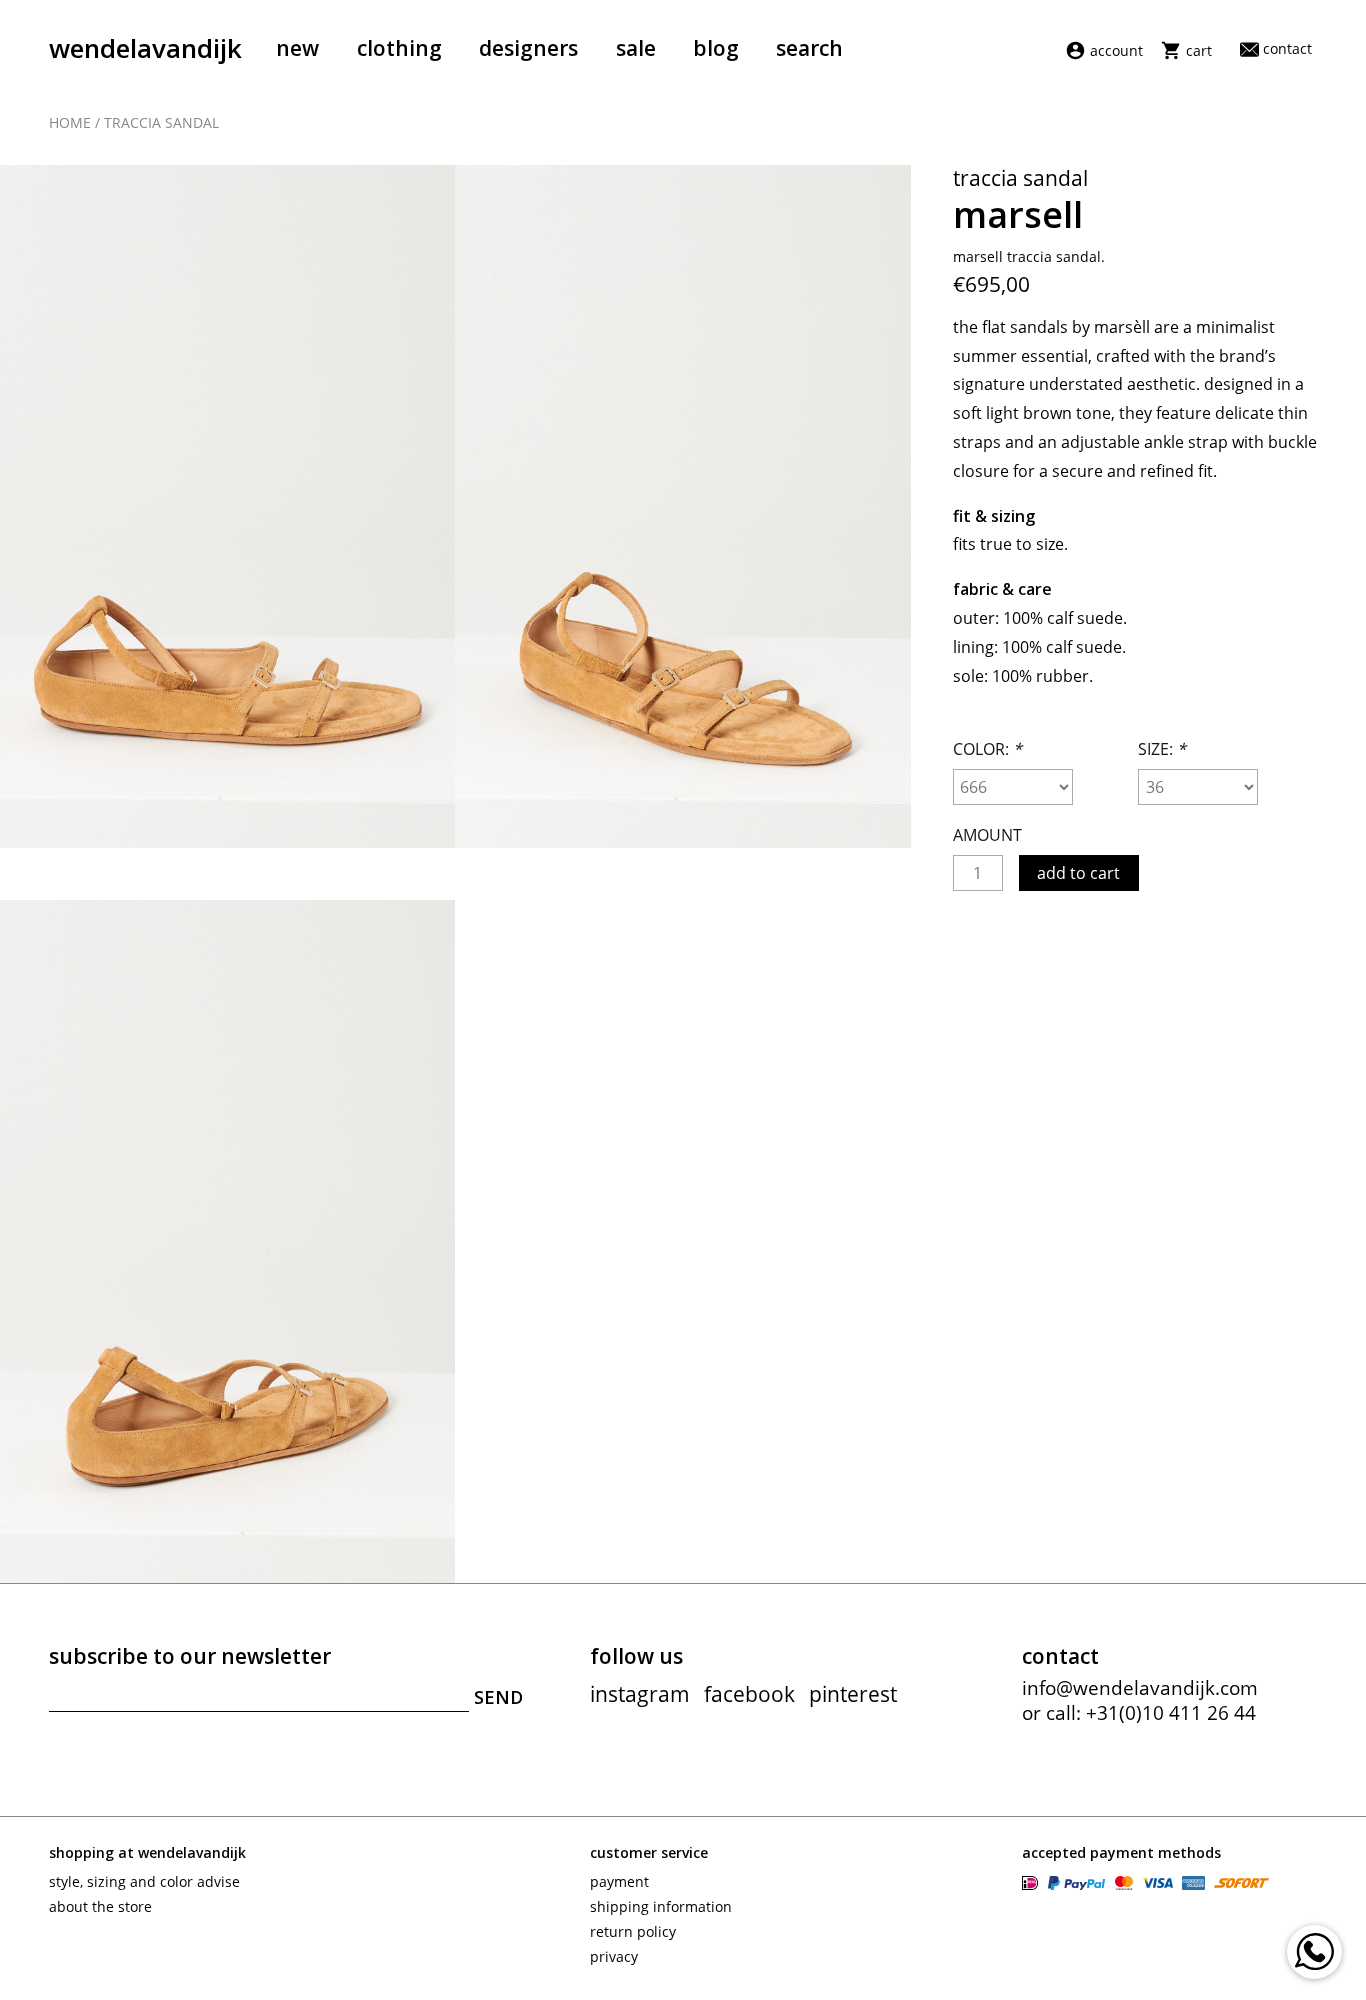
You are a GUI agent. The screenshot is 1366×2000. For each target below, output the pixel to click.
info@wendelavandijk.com (1140, 1688)
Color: (987, 749)
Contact (1287, 48)
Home (70, 122)
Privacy (614, 1956)
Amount (987, 835)
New (297, 48)
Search (809, 48)
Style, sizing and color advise (144, 1881)
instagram (640, 1694)
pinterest (853, 1694)
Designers (528, 48)
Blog (716, 48)
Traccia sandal (161, 122)
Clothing (399, 48)
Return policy (633, 1931)
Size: (1162, 749)
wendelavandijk (145, 48)
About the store (100, 1906)
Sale (636, 48)
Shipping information (661, 1906)
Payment (619, 1881)
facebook (749, 1694)
